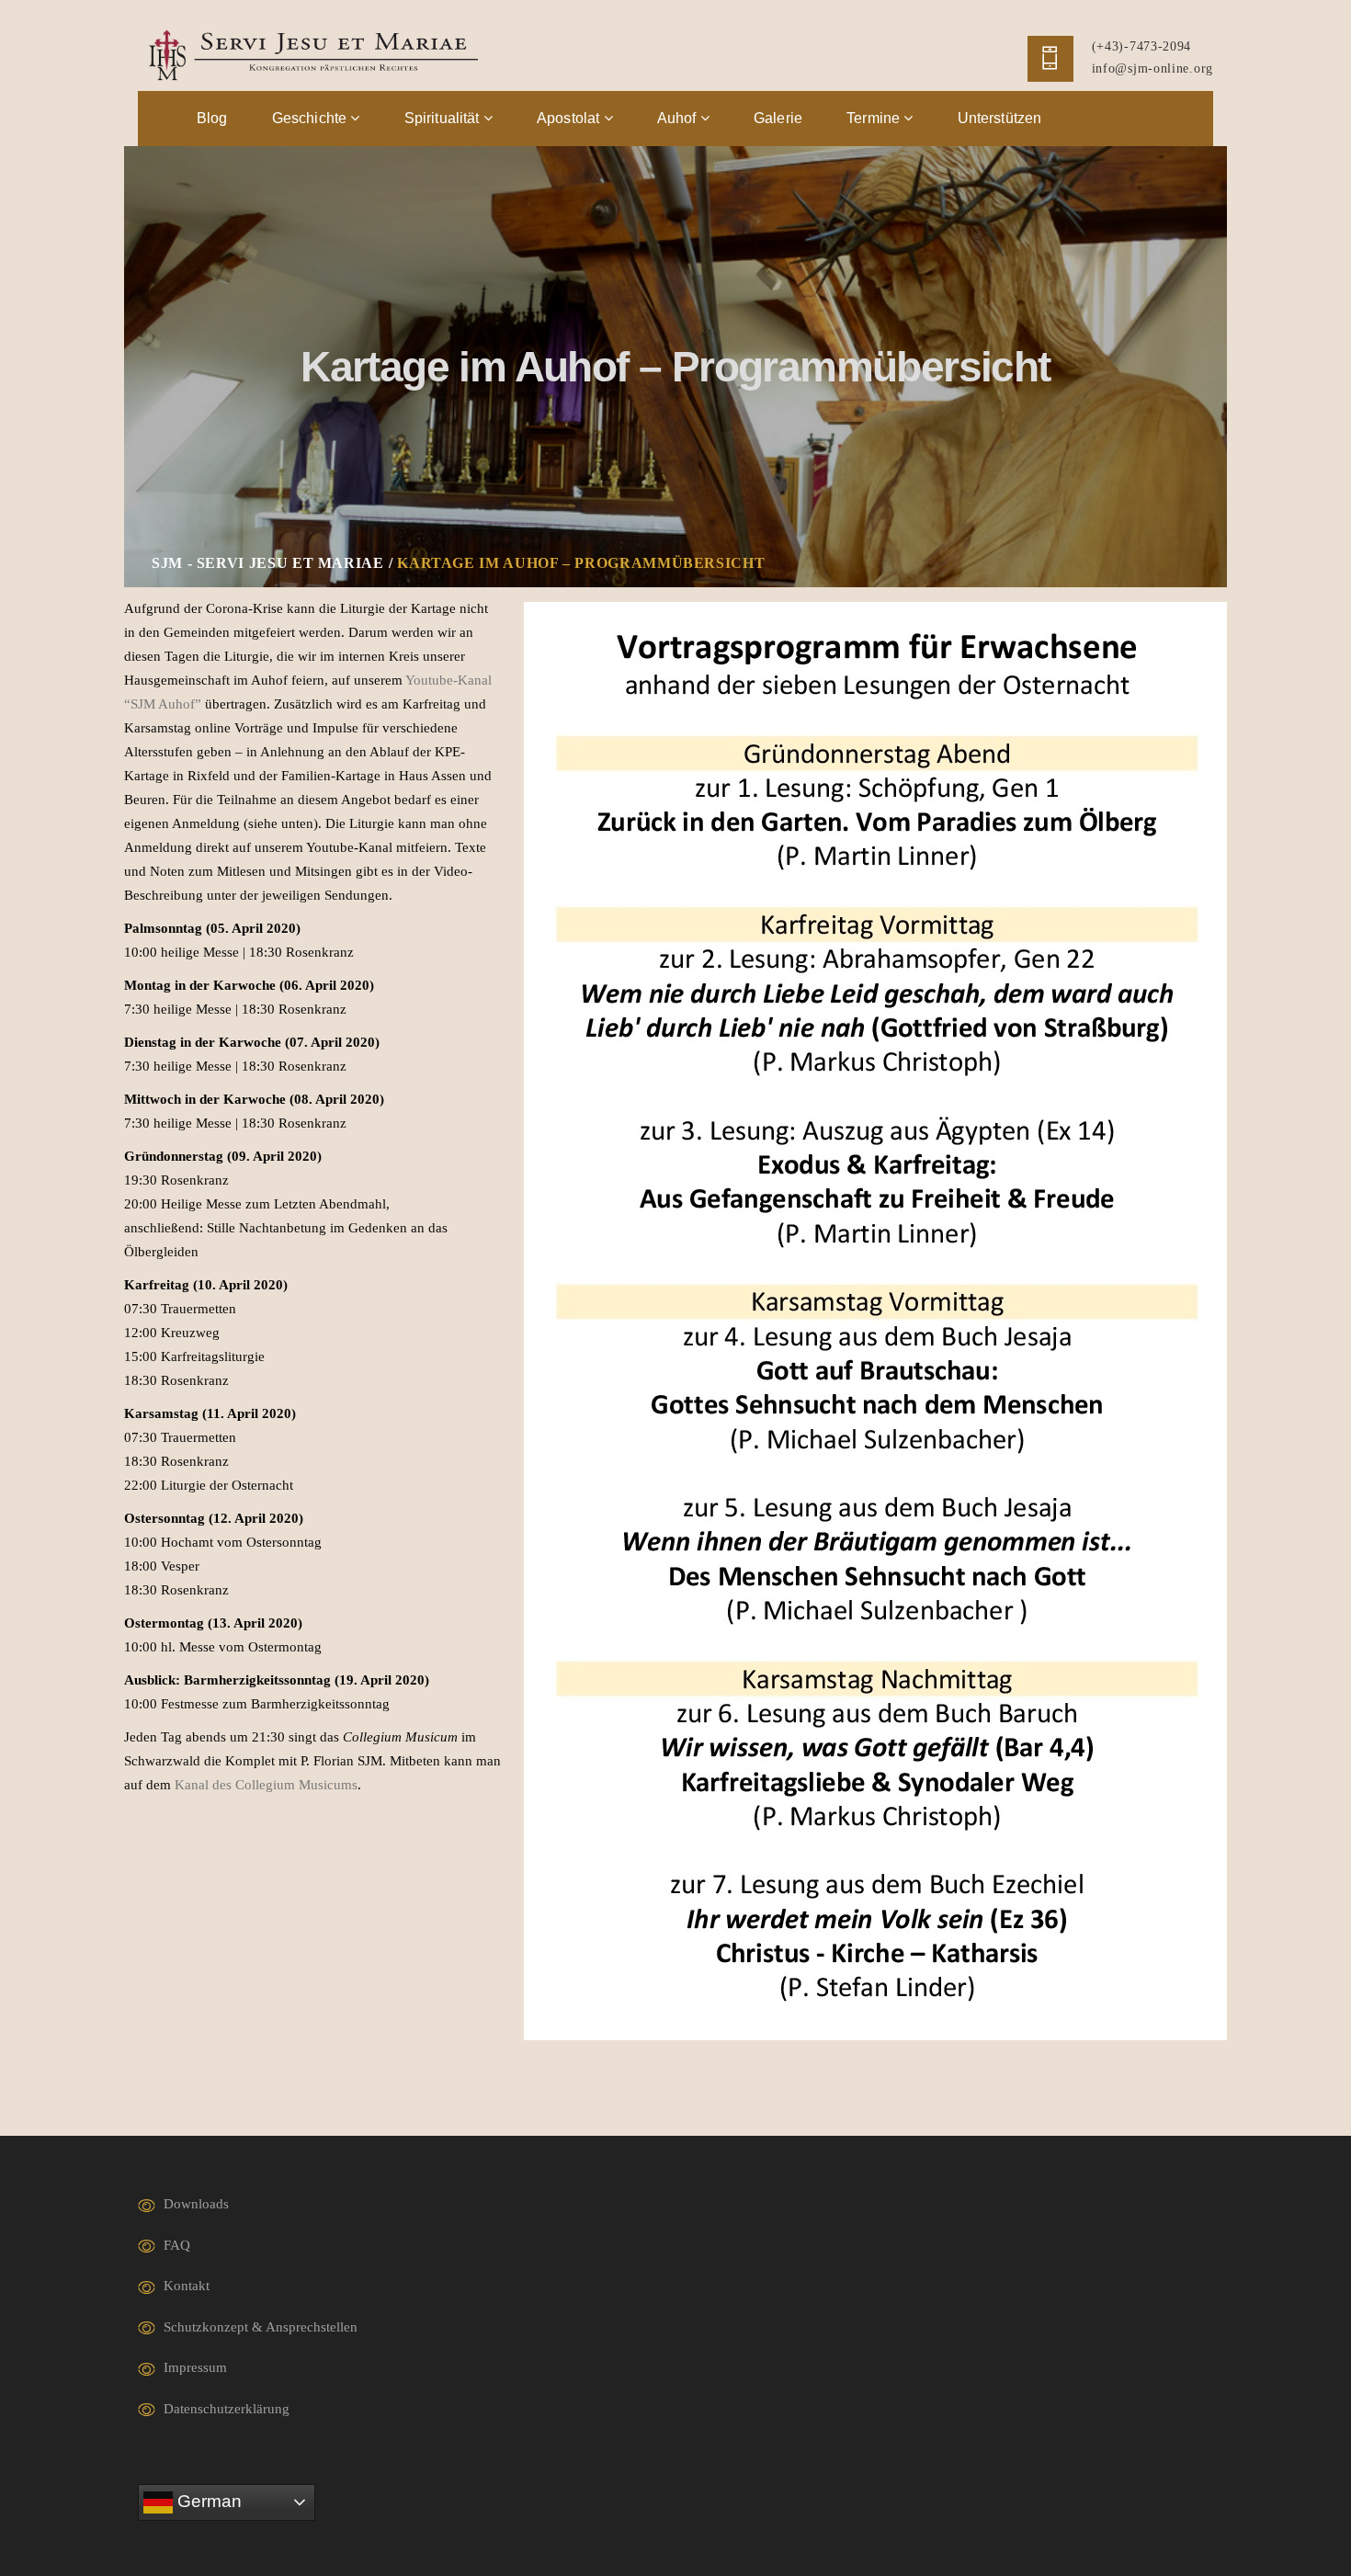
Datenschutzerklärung (227, 2409)
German (207, 2501)
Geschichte (312, 118)
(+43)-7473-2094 (1142, 46)
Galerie (778, 118)
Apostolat (570, 118)
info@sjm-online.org (1152, 68)
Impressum (195, 2367)
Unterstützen (1000, 118)
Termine (875, 118)
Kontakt (187, 2286)
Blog (212, 118)
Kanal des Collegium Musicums (266, 1785)
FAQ (177, 2245)
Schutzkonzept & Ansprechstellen (261, 2327)
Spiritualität (444, 118)
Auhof (679, 118)
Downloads (196, 2204)
